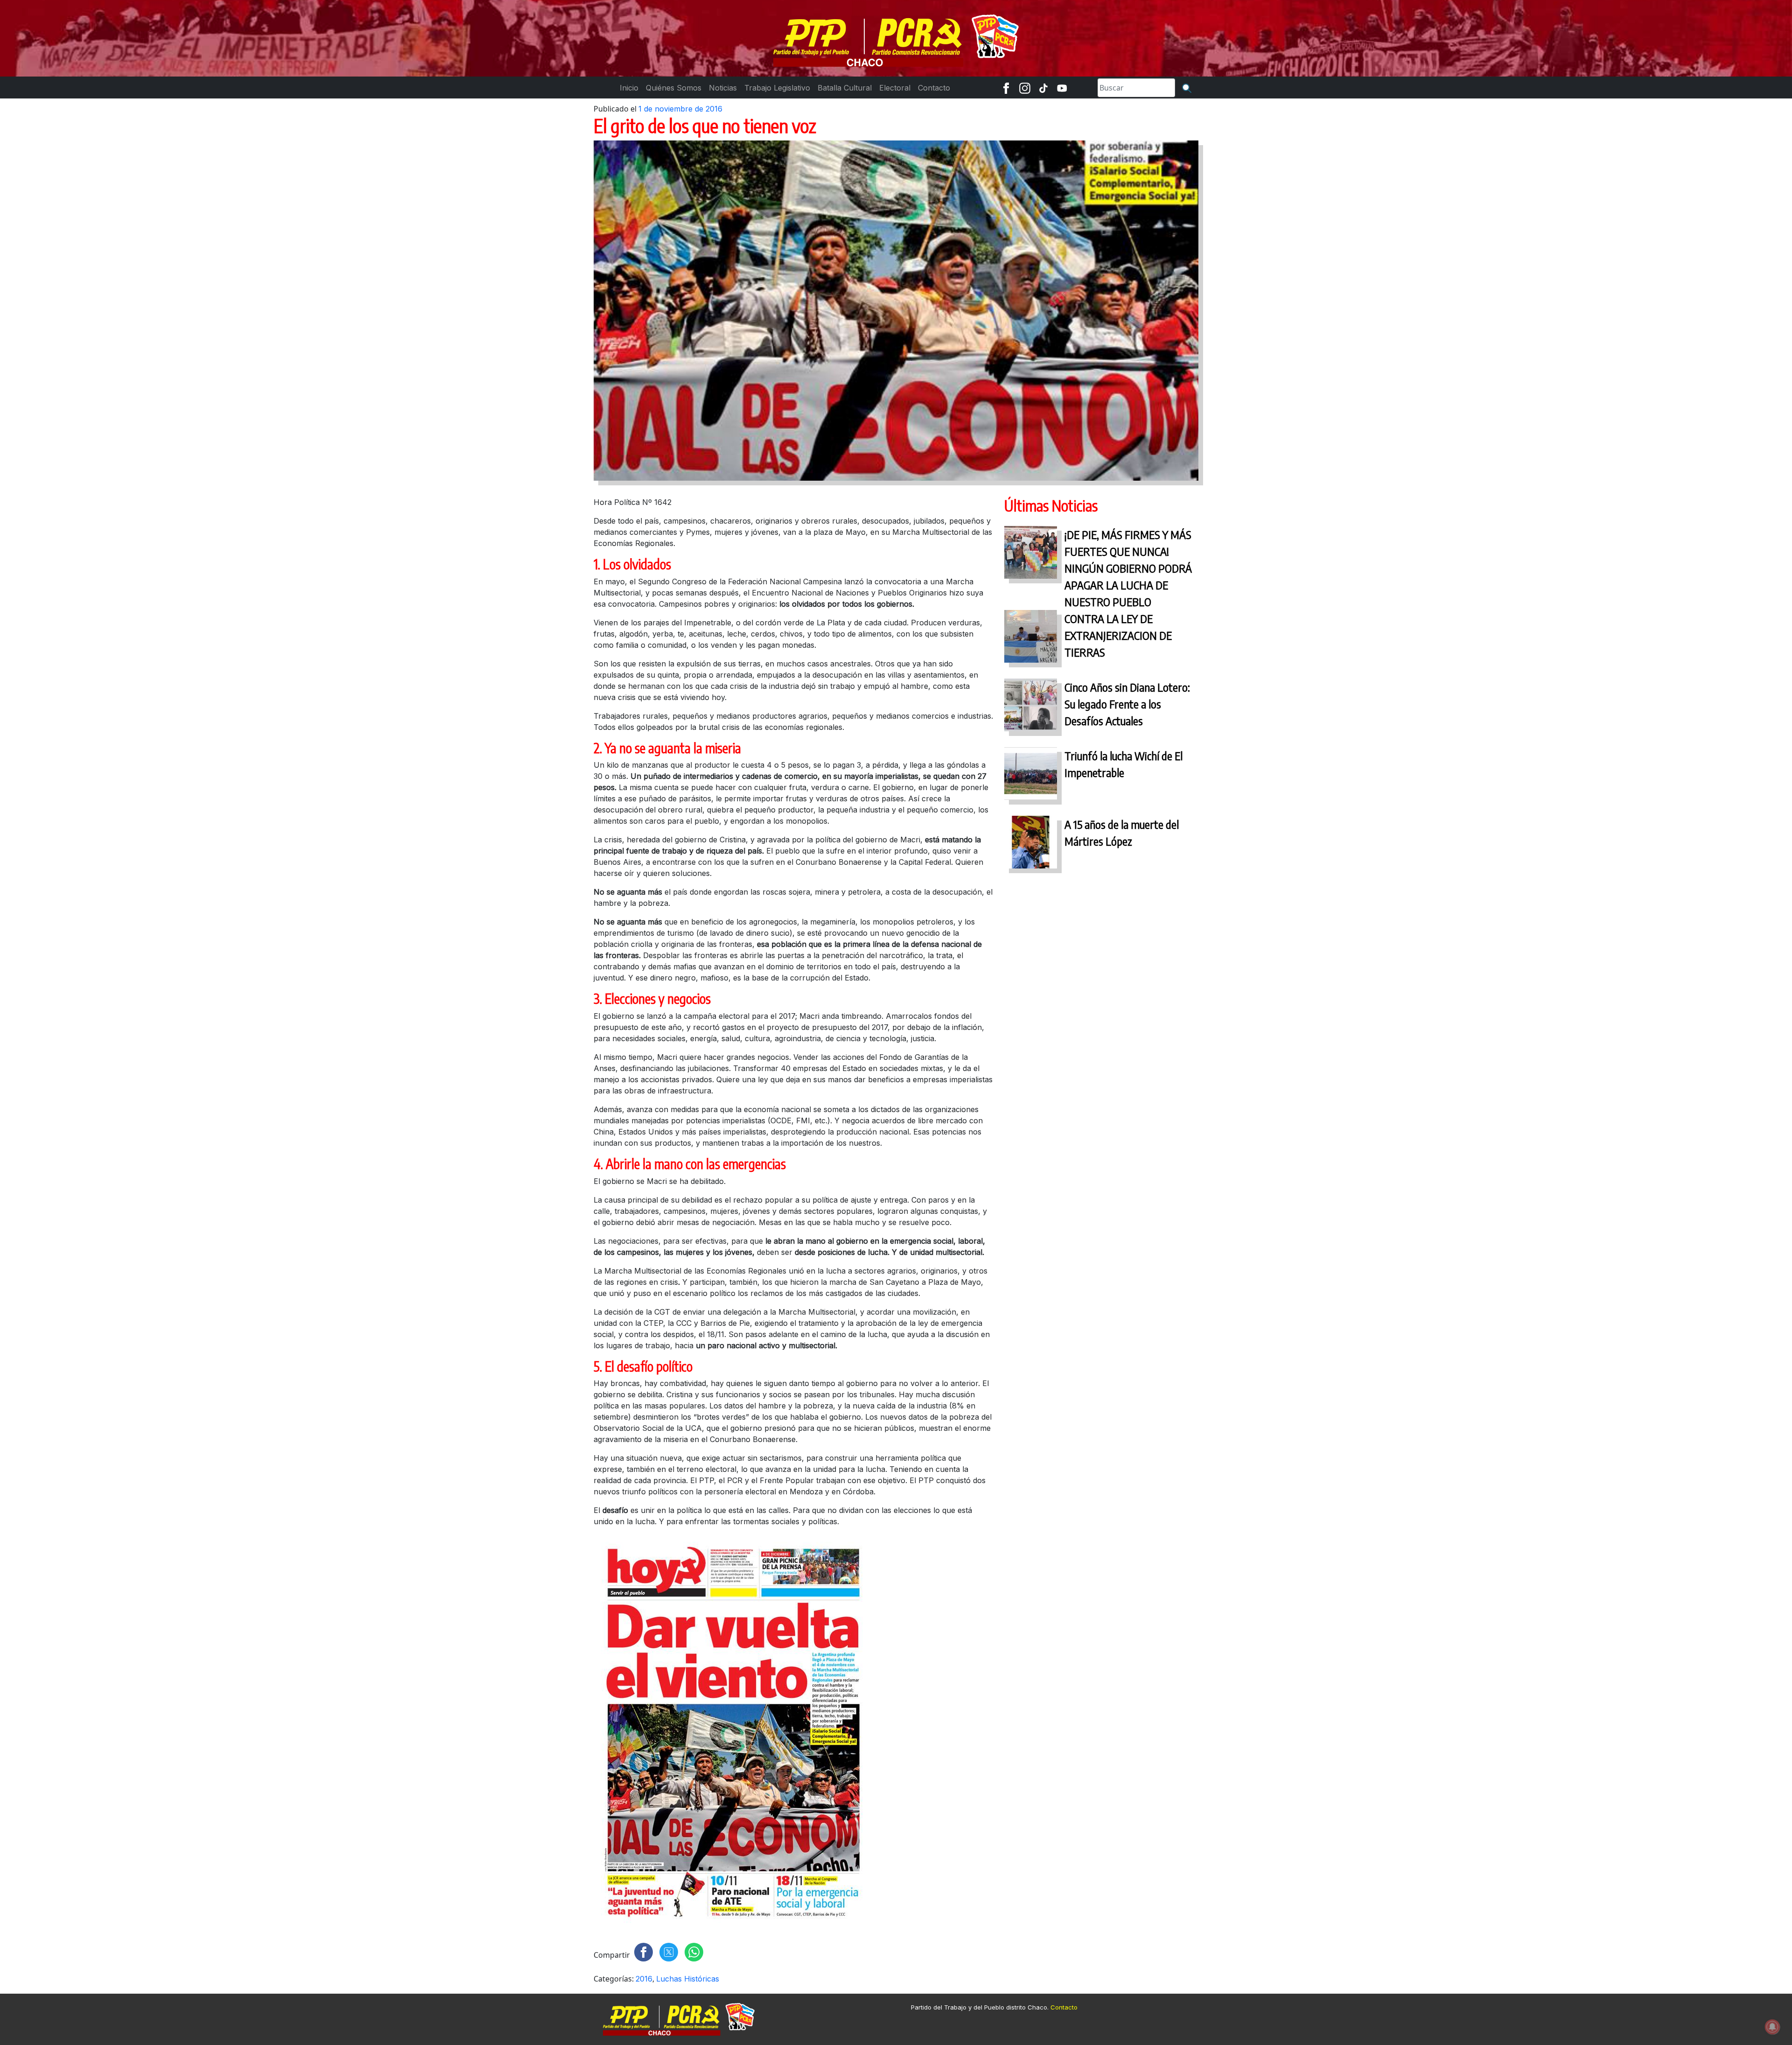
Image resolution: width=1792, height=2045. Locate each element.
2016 (644, 1979)
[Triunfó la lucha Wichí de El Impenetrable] (1031, 776)
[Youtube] (1062, 88)
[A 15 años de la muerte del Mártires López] (1031, 844)
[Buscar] (1187, 88)
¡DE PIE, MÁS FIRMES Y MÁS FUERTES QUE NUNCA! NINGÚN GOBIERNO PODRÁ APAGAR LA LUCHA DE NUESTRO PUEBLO (1128, 568)
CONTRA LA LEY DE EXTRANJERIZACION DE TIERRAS (1118, 635)
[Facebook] (1006, 88)
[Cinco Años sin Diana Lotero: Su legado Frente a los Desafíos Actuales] (1031, 707)
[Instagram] (1025, 88)
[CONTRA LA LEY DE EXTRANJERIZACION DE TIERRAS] (1031, 639)
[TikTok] (1043, 88)
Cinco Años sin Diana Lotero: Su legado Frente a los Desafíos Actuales (1127, 704)
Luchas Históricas (688, 1979)
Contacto (1064, 2007)
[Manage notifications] (1772, 2027)
